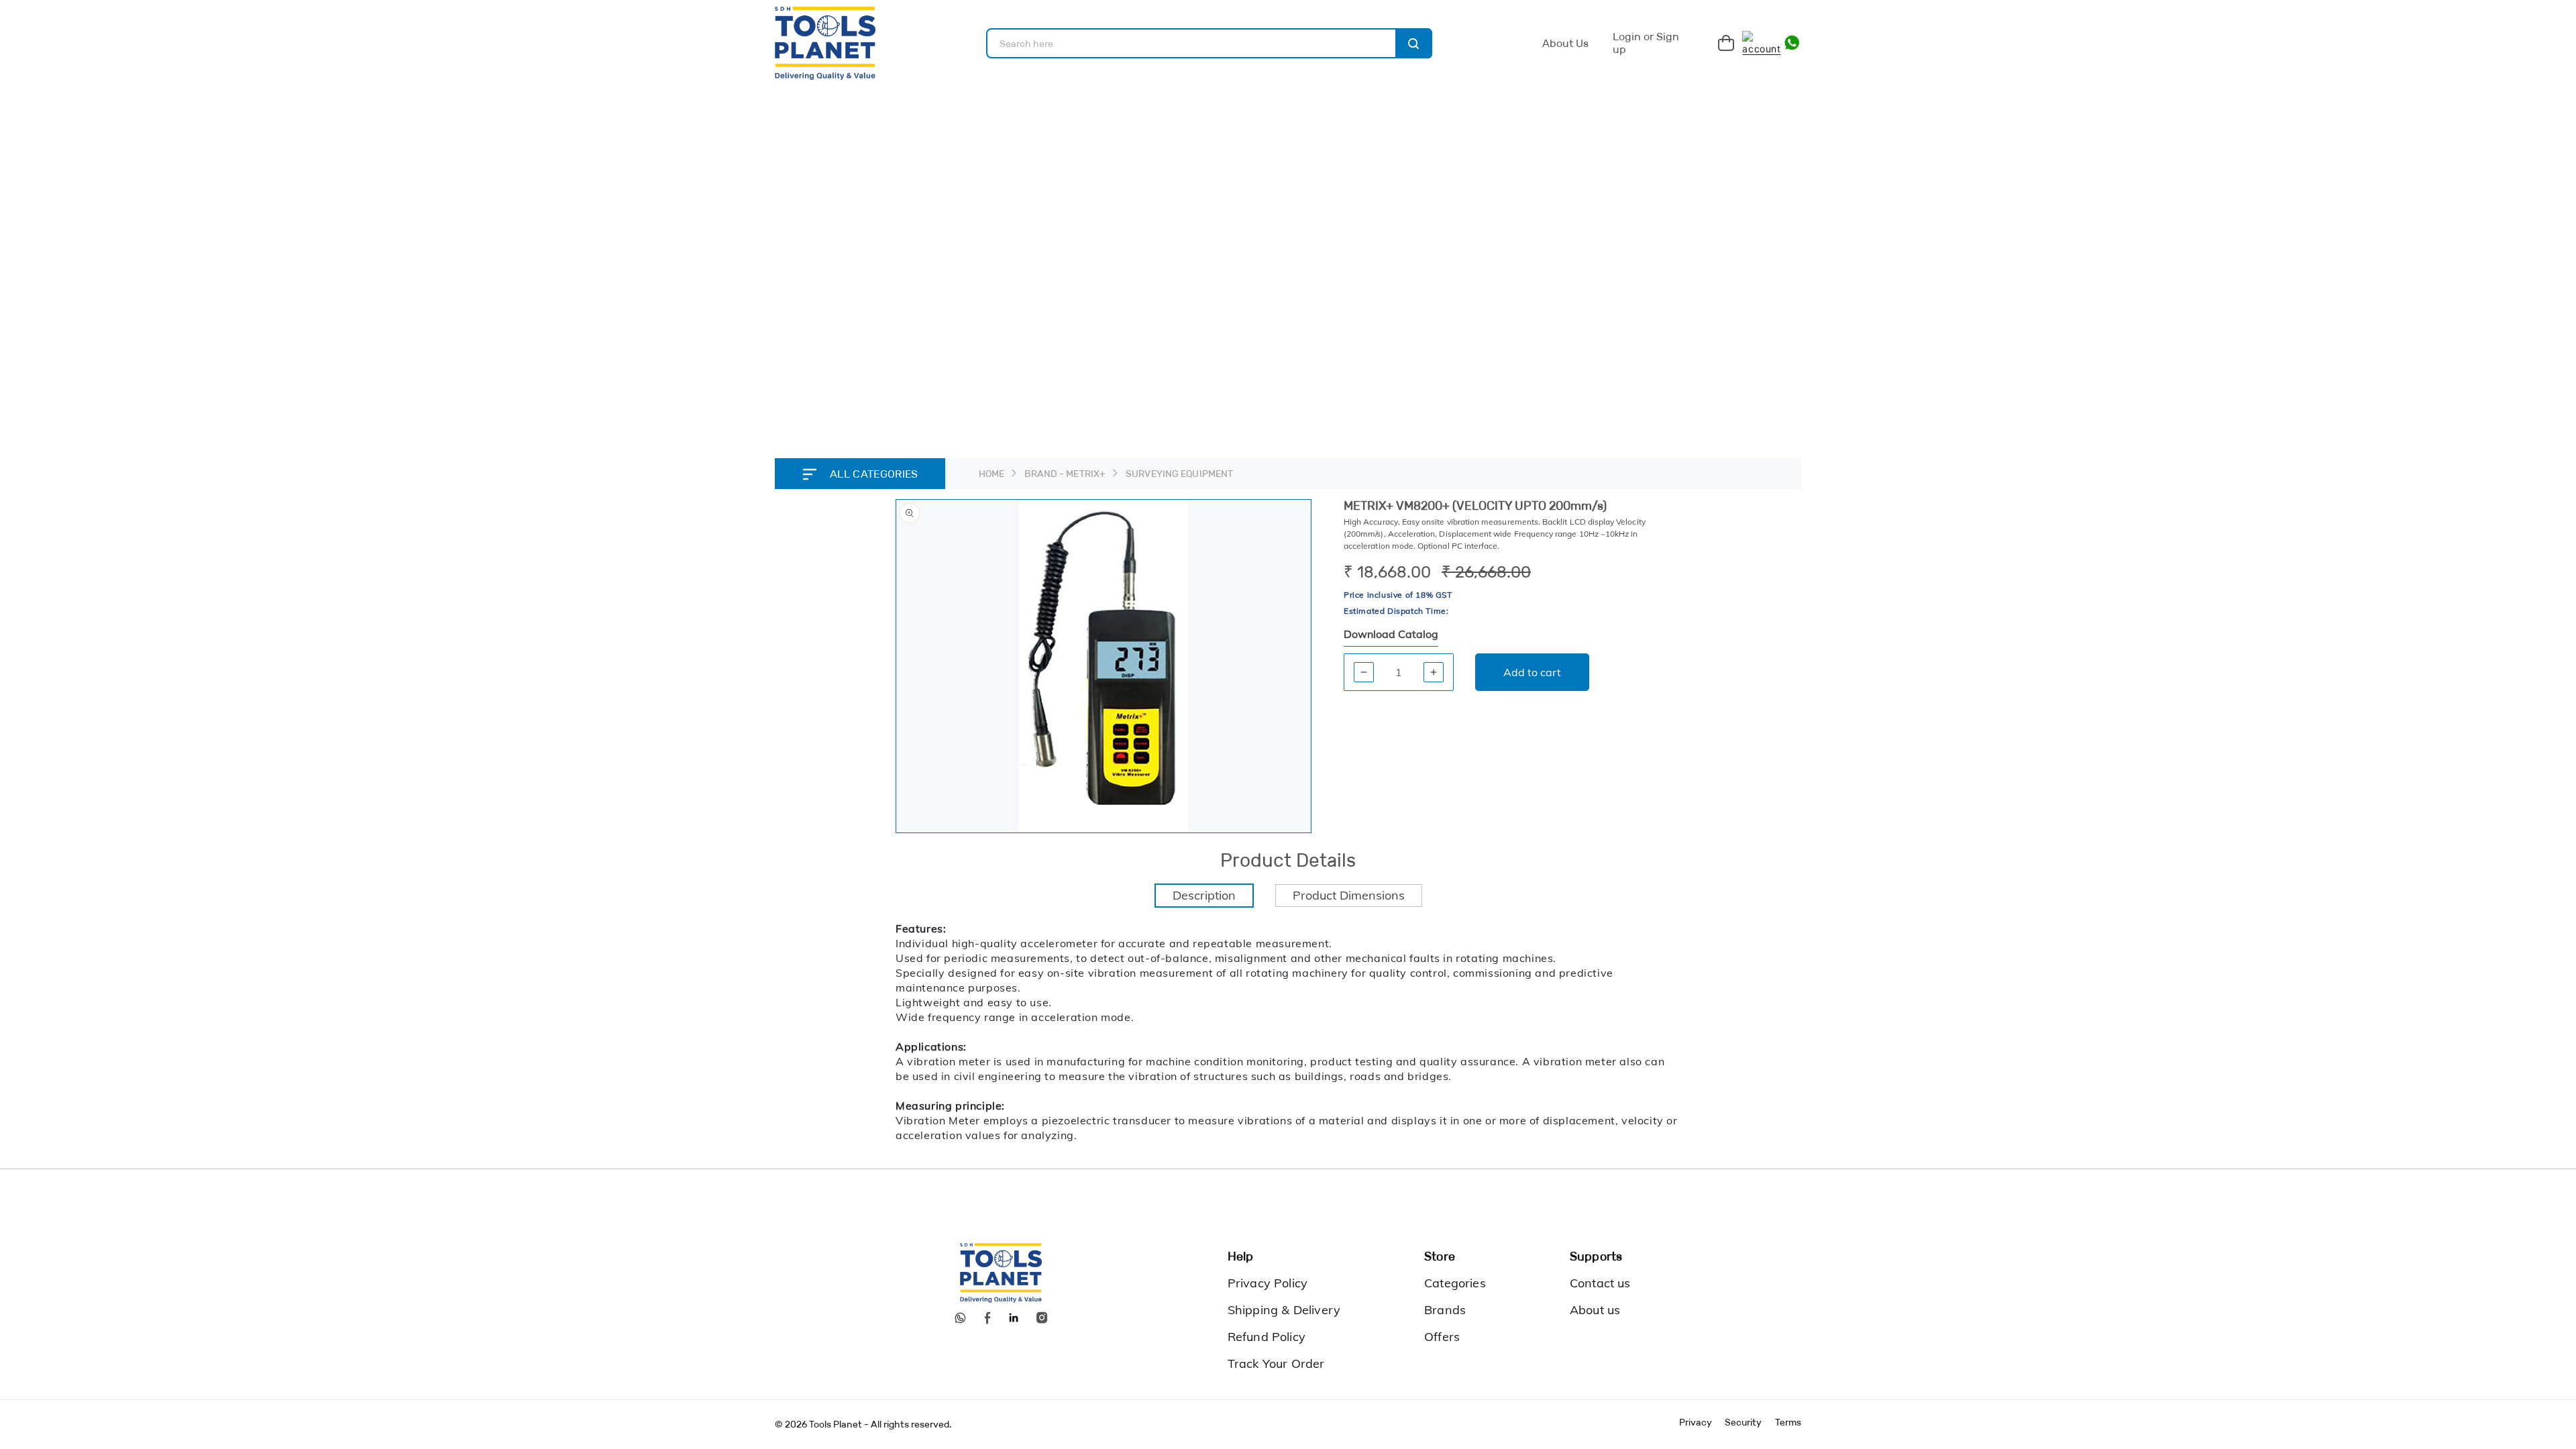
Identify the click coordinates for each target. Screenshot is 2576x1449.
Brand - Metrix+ (1065, 474)
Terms (1788, 1422)
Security (1743, 1422)
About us (1595, 1310)
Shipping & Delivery (1284, 1310)
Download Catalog (1391, 634)
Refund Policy (1267, 1337)
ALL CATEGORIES (874, 474)
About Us (1565, 43)
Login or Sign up (1646, 43)
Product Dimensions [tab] (1349, 895)
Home (991, 474)
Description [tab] (1204, 895)
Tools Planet (836, 1424)
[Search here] (1414, 43)
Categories (1455, 1283)
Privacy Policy (1268, 1283)
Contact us (1600, 1283)
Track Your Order (1276, 1363)
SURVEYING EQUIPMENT (1179, 474)
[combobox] (1209, 43)
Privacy (1696, 1422)
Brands (1445, 1310)
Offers (1442, 1337)
